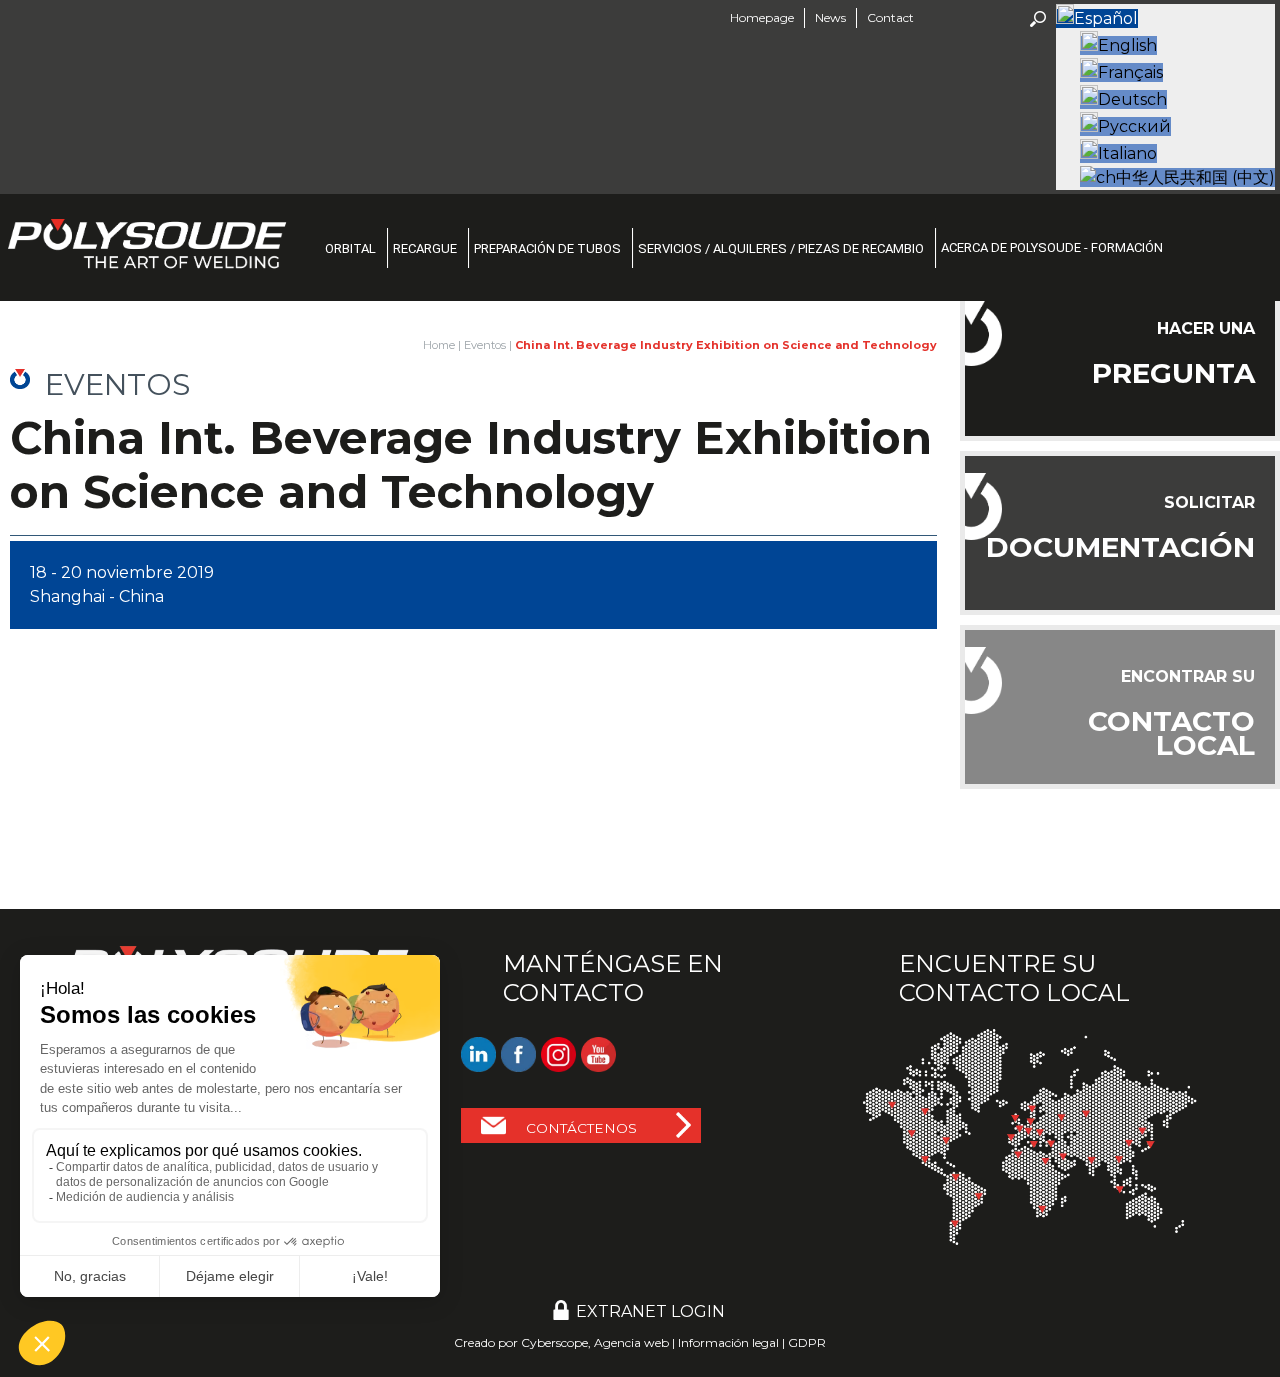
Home (439, 345)
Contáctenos (581, 1128)
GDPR (807, 1342)
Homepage (762, 17)
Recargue (425, 248)
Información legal (728, 1342)
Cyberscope (554, 1342)
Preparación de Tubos (547, 248)
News (830, 17)
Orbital (350, 248)
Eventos (485, 345)
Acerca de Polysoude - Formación (1052, 247)
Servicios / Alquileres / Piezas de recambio (781, 248)
